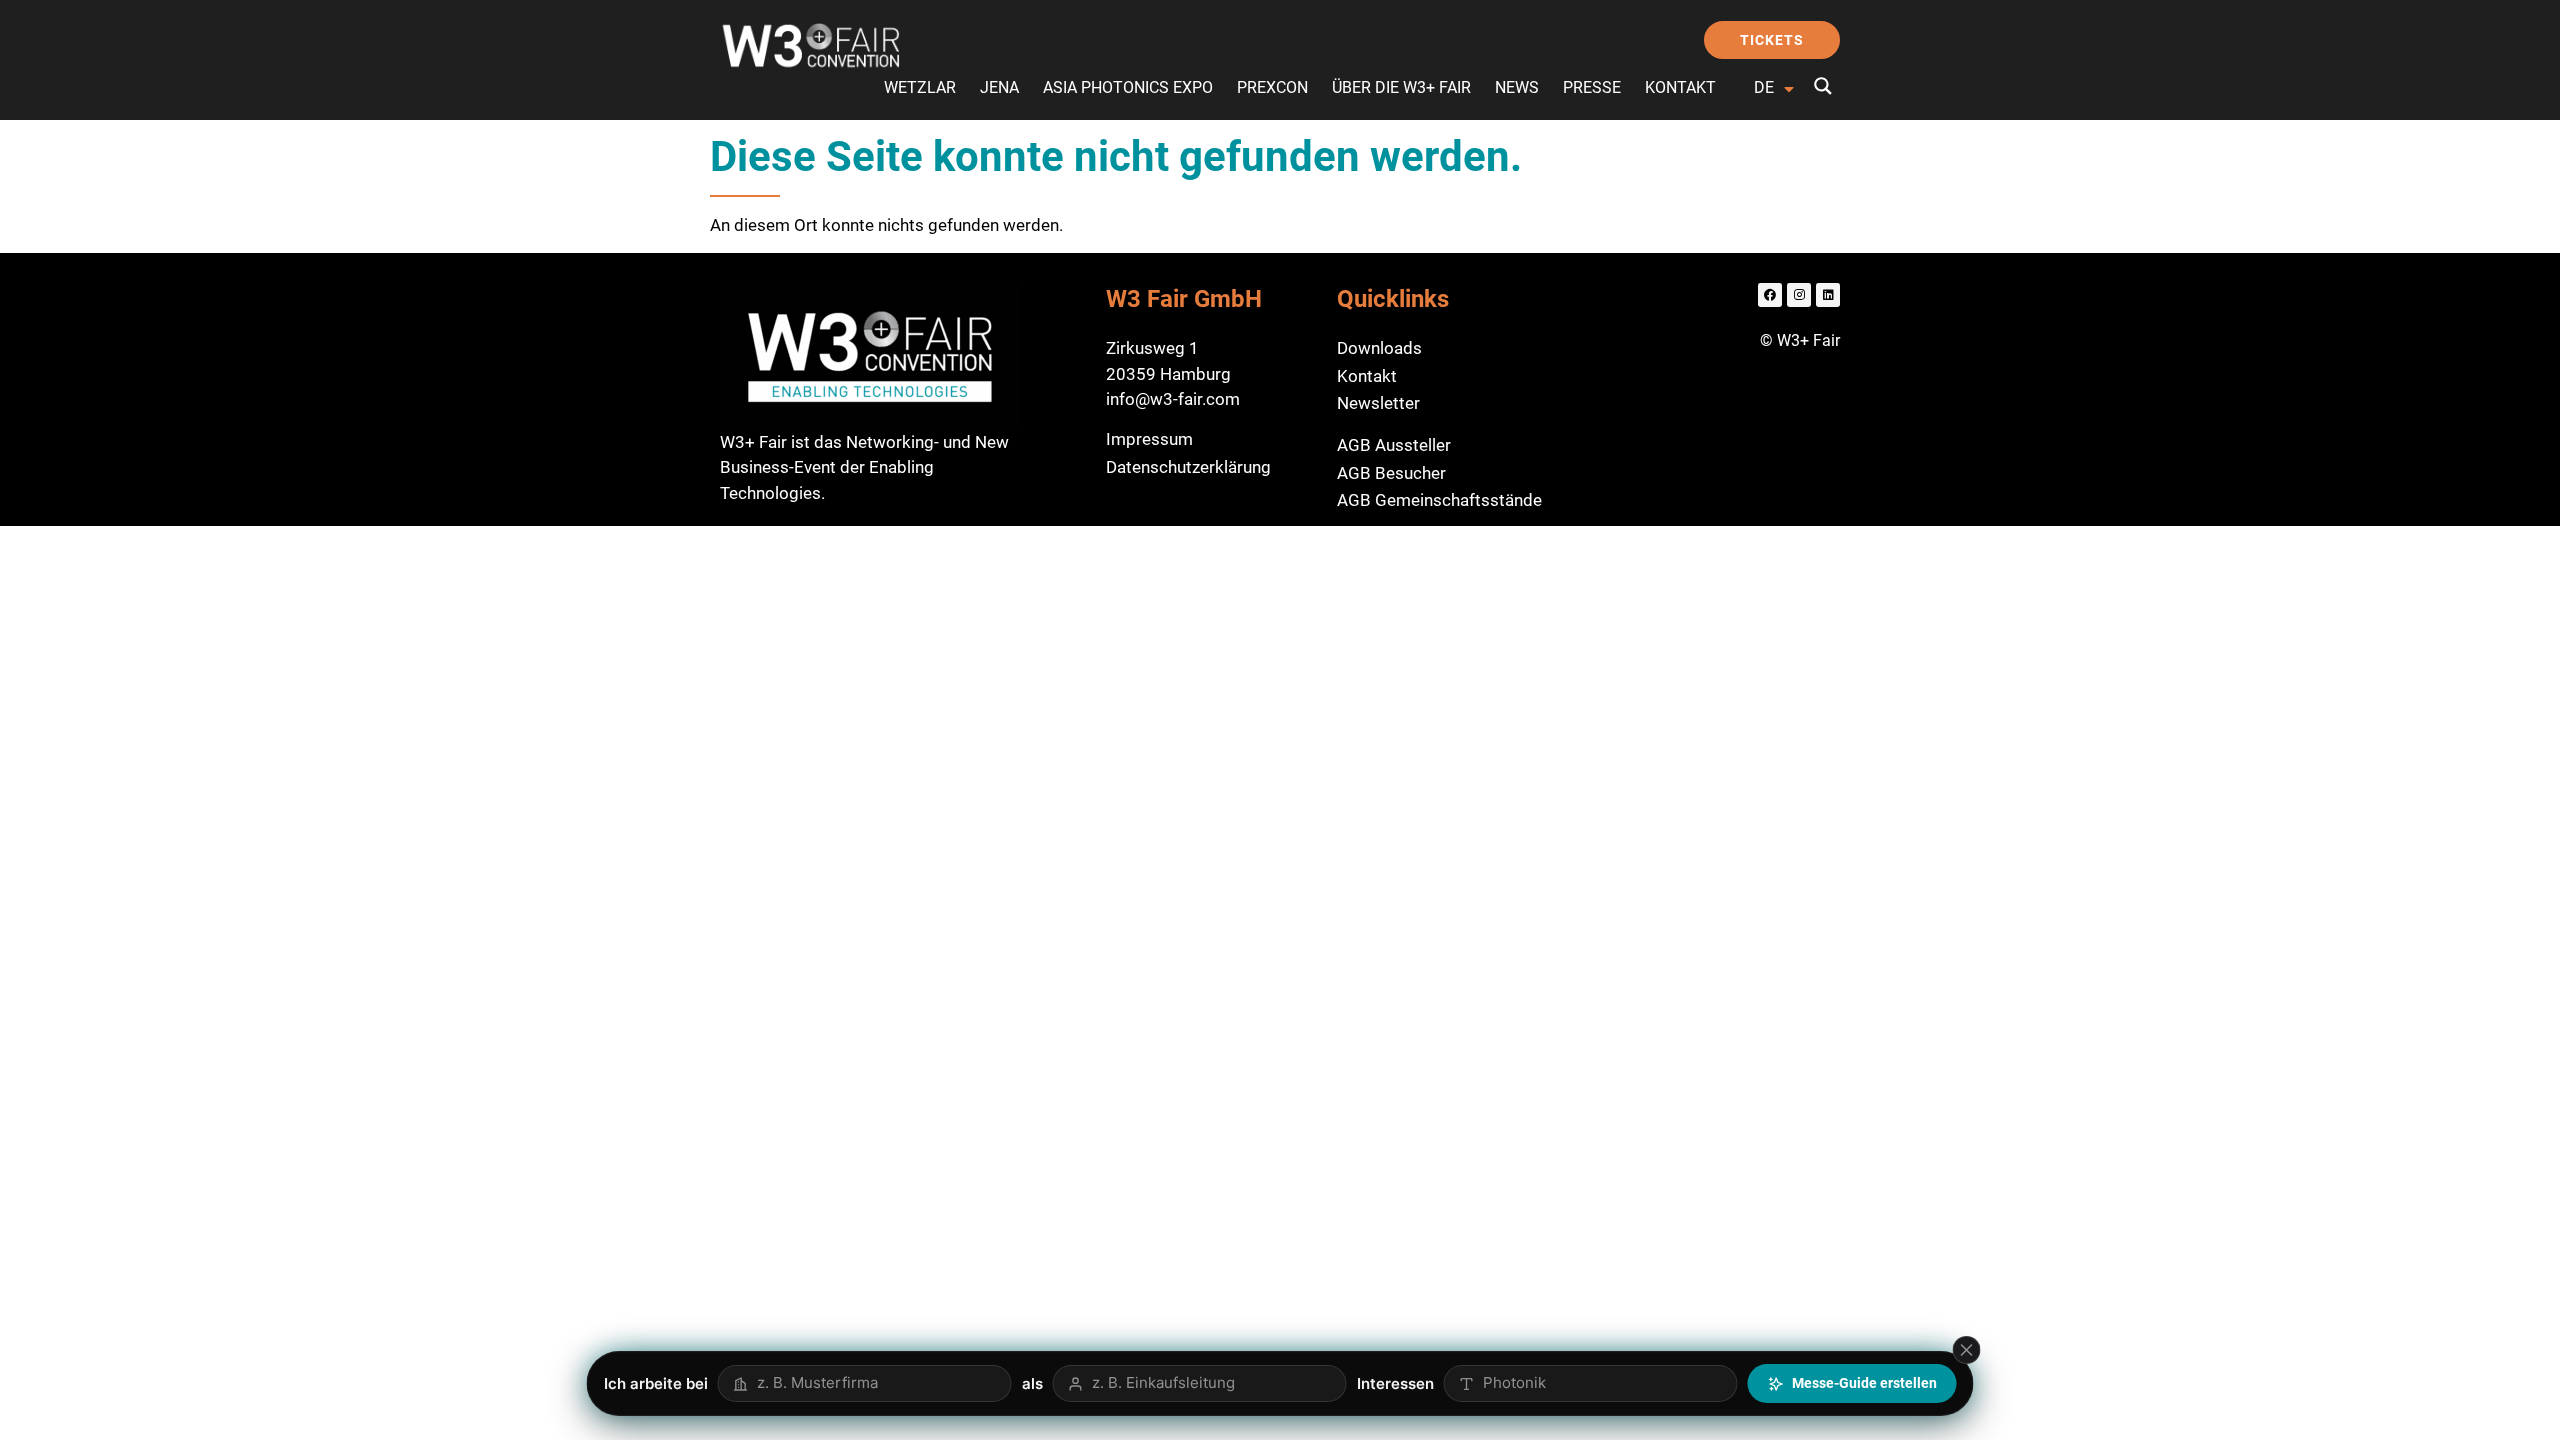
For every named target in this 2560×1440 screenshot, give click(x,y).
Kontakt (1680, 87)
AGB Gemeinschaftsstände (1439, 500)
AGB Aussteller (1394, 445)
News (1517, 87)
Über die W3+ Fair (1401, 87)
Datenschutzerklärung (1188, 467)
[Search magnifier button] (1823, 86)
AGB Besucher (1391, 473)
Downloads (1379, 348)
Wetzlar (920, 87)
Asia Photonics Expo (1128, 87)
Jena (999, 87)
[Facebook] (1770, 295)
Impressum (1149, 439)
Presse (1592, 87)
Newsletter (1378, 403)
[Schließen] (1967, 1350)
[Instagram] (1799, 295)
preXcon (1272, 87)
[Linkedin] (1828, 295)
